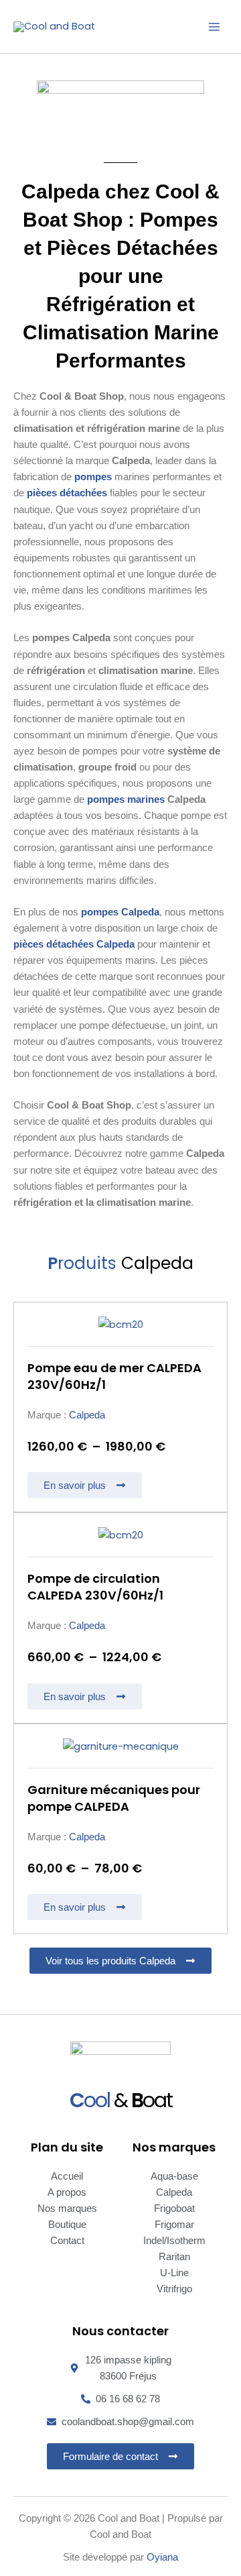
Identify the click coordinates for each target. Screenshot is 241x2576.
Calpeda (87, 1415)
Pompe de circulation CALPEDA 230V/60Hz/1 (95, 1587)
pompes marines (126, 799)
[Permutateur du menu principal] (214, 26)
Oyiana (162, 2557)
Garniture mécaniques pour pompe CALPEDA (114, 1798)
